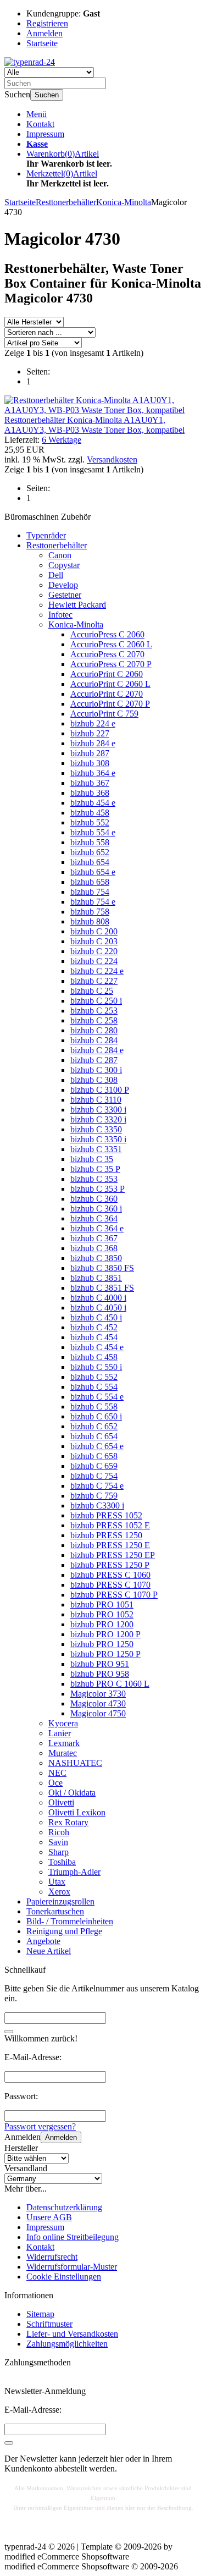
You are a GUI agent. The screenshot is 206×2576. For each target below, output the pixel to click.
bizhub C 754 (94, 1476)
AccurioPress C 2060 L (111, 644)
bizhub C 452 (94, 1327)
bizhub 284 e (93, 743)
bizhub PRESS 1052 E (110, 1525)
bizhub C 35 (92, 1159)
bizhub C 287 (94, 1060)
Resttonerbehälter (57, 545)
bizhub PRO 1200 (102, 1624)
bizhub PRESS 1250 (106, 1535)
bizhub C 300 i (96, 1070)
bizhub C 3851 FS (102, 1288)
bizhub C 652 (94, 1426)
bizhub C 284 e (97, 1050)
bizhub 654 (90, 862)
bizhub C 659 (94, 1466)
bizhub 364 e (93, 773)
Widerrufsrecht (52, 2257)
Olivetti (61, 1802)
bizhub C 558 (94, 1407)
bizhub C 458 (94, 1357)
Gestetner (65, 595)
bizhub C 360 (94, 1199)
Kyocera (63, 1723)
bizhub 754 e (93, 902)
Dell (56, 575)
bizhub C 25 (92, 991)
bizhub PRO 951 (100, 1664)
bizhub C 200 (94, 931)
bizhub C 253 (94, 1011)
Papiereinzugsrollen (60, 1901)
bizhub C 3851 (96, 1278)
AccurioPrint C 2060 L (110, 684)
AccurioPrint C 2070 (107, 694)
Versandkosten (112, 459)
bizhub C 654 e (97, 1446)
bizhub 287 (90, 753)
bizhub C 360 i (96, 1209)
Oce (55, 1783)
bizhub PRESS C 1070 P (114, 1595)
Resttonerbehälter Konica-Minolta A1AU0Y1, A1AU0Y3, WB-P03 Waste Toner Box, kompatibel (94, 425)
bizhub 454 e (93, 803)
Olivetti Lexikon (77, 1812)
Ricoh (59, 1832)
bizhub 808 (90, 921)
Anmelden (61, 2137)
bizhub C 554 (94, 1387)
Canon (60, 555)
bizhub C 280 (94, 1030)
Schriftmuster (49, 2324)
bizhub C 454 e (97, 1347)
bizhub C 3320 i (98, 1119)
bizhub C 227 (94, 981)
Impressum (45, 134)
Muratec (63, 1753)
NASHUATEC (75, 1763)
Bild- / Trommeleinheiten (70, 1921)
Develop (63, 585)
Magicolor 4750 (98, 1713)
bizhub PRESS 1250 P (110, 1565)
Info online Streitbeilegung (73, 2237)
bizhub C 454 (94, 1337)
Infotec (60, 615)
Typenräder (46, 535)
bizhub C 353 (94, 1179)
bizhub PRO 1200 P (105, 1634)
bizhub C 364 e (97, 1228)
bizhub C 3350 (96, 1129)
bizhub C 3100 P (100, 1090)
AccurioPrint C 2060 (107, 674)
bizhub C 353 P (98, 1189)
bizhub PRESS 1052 (106, 1515)
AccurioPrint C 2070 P (110, 704)
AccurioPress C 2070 (107, 654)
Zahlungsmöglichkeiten (67, 2344)
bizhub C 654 (94, 1436)
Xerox (59, 1892)
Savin (58, 1842)
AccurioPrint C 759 (104, 714)
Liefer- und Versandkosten (72, 2334)
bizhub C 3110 (96, 1100)
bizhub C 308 (94, 1080)
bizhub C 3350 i (98, 1139)
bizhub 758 (90, 912)
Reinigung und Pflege (64, 1931)
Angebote (43, 1941)
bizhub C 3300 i (98, 1110)
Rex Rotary (68, 1822)
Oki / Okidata (72, 1793)
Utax (57, 1882)
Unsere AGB (49, 2217)
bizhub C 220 (94, 951)
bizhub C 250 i (96, 1001)
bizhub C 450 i (96, 1317)
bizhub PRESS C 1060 (110, 1575)
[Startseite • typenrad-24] (30, 62)
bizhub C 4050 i (98, 1308)
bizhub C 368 (94, 1248)
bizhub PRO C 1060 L (110, 1684)
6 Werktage (62, 440)
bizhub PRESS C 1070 (110, 1585)
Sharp (59, 1852)
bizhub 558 (90, 842)
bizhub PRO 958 (100, 1674)
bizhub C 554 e (97, 1397)
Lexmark (64, 1743)
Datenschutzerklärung (64, 2207)
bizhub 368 (90, 793)
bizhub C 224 (94, 961)
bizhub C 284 (94, 1040)
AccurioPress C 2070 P (111, 664)
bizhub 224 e (93, 723)
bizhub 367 (90, 783)
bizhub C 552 (94, 1377)
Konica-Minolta (76, 624)
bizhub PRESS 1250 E (110, 1545)
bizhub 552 (90, 822)
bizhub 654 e (93, 872)
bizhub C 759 (94, 1496)
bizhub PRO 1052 (102, 1614)
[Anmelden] (9, 2443)
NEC (57, 1773)
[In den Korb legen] (9, 2032)
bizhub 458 (90, 813)
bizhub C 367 (94, 1238)
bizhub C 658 (94, 1456)
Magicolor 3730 (98, 1694)
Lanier (60, 1733)
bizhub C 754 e (97, 1486)
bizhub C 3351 (96, 1149)
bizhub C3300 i (97, 1506)
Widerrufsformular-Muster (72, 2267)
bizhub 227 (90, 733)
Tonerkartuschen (55, 1911)
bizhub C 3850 (96, 1258)
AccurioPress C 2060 (107, 634)
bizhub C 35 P (95, 1169)
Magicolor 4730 (98, 1703)
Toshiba (62, 1862)
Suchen (47, 95)
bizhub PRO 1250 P (105, 1654)
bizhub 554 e (93, 832)
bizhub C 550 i (96, 1367)
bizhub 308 (90, 763)
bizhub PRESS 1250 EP (113, 1555)
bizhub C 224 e (97, 971)
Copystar (64, 565)
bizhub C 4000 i (98, 1298)
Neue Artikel (49, 1951)
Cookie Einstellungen (64, 2277)
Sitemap (40, 2314)
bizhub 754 (90, 892)
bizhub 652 (90, 852)
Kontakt (40, 124)
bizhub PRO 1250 (102, 1644)
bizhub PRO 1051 (102, 1605)
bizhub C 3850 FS (102, 1268)
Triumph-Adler (74, 1872)
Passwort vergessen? (40, 2126)
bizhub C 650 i (96, 1416)
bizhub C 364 (94, 1218)
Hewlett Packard (77, 605)
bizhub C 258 (94, 1020)
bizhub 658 (90, 882)
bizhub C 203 (94, 941)
